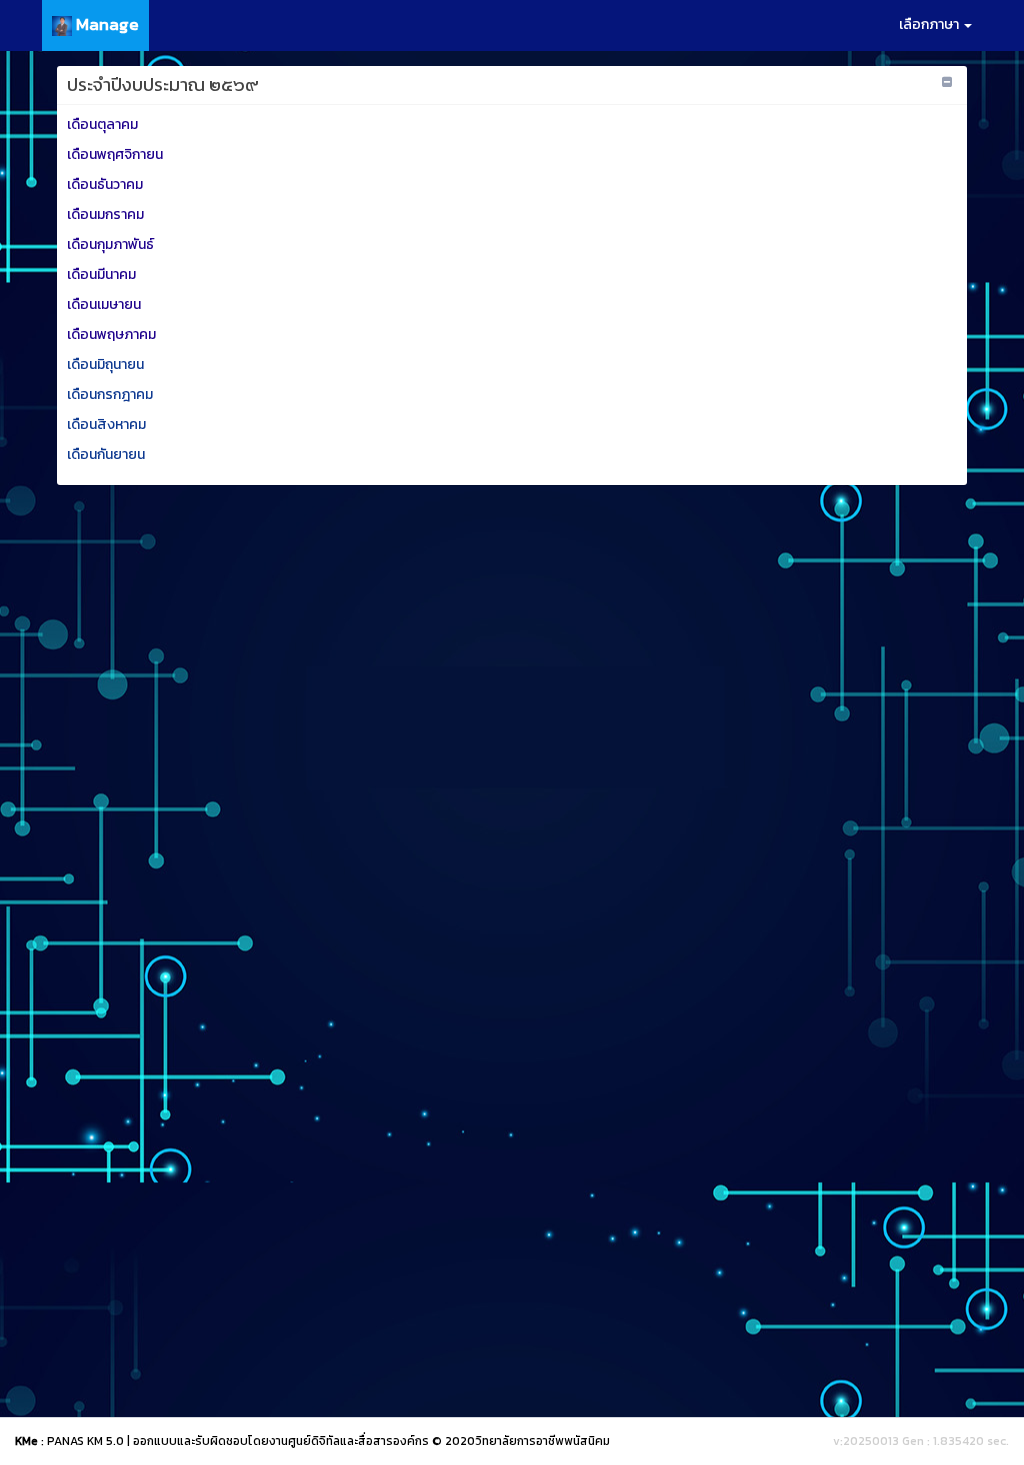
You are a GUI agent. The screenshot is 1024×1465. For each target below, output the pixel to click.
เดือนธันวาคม (106, 184)
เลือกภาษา (930, 24)
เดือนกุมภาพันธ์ (112, 244)
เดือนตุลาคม (104, 124)
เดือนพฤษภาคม (111, 334)
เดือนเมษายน (105, 304)
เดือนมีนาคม (103, 274)
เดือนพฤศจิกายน (116, 154)
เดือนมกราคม (107, 214)
